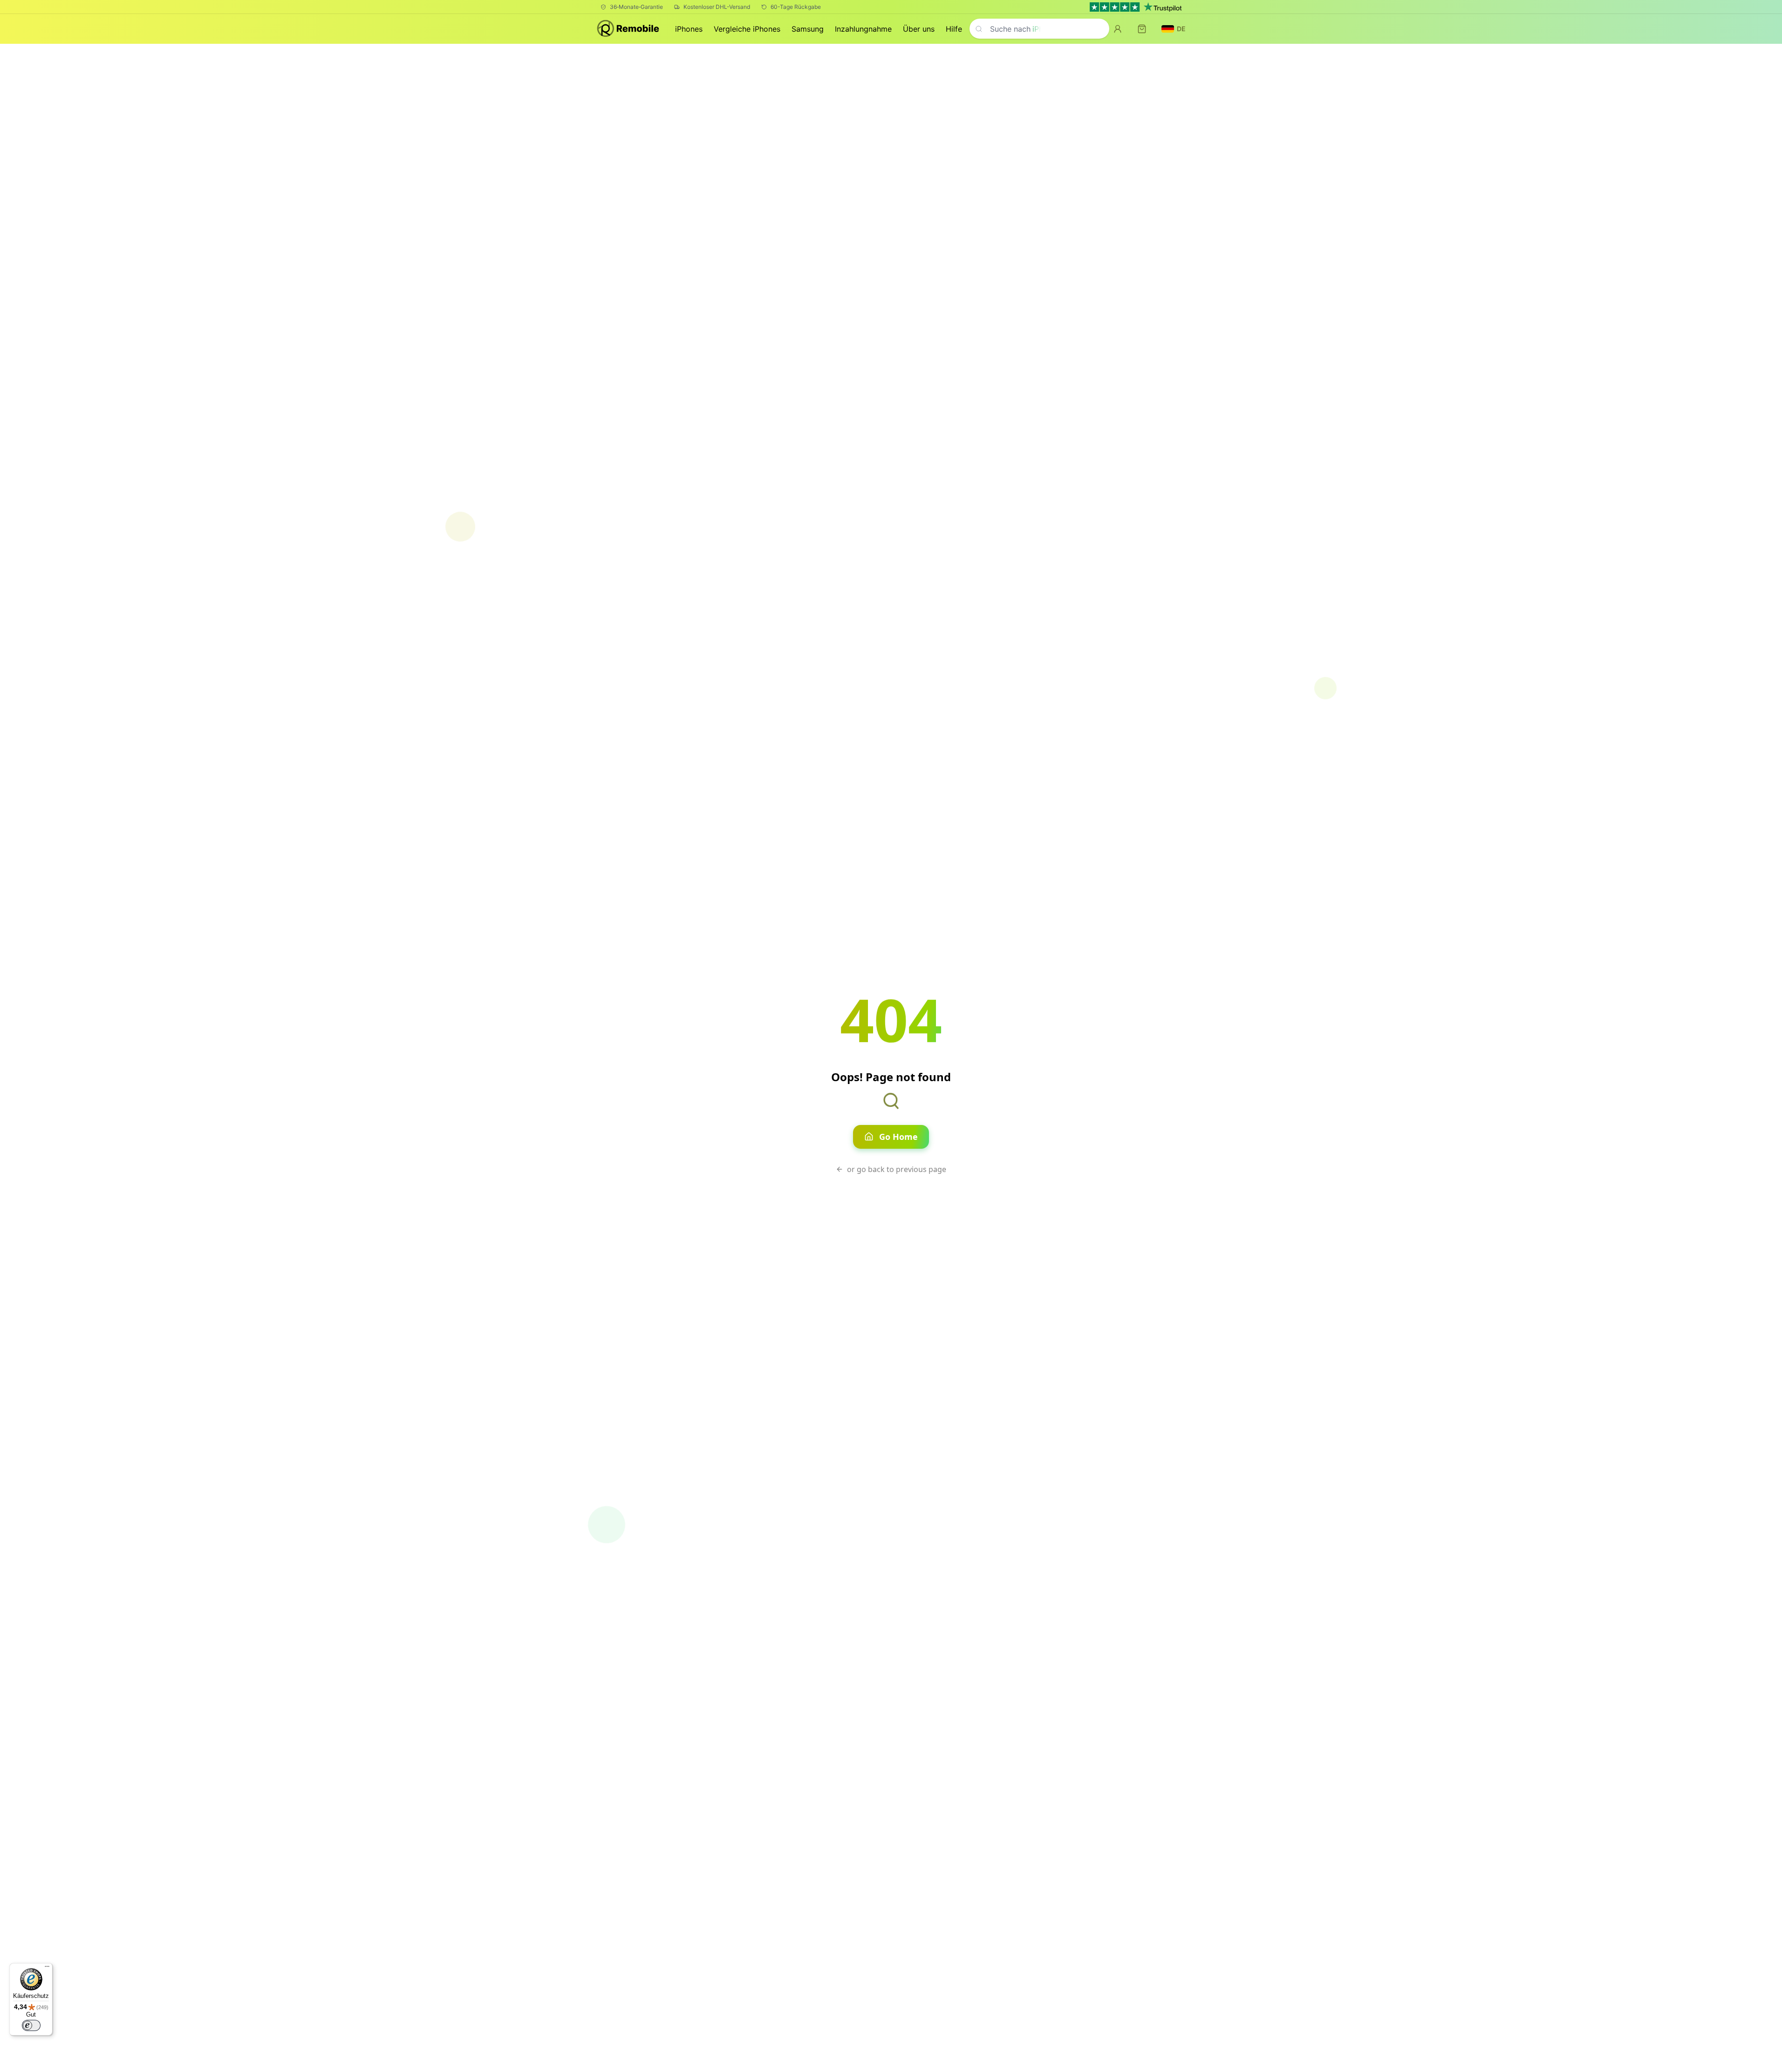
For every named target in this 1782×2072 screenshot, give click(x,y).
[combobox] (1039, 29)
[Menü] (47, 1969)
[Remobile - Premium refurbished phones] (629, 29)
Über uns (919, 29)
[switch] (31, 2025)
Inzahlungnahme (863, 29)
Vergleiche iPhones (747, 29)
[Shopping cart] (1142, 29)
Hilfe (954, 29)
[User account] (1118, 29)
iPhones (689, 29)
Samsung (808, 29)
